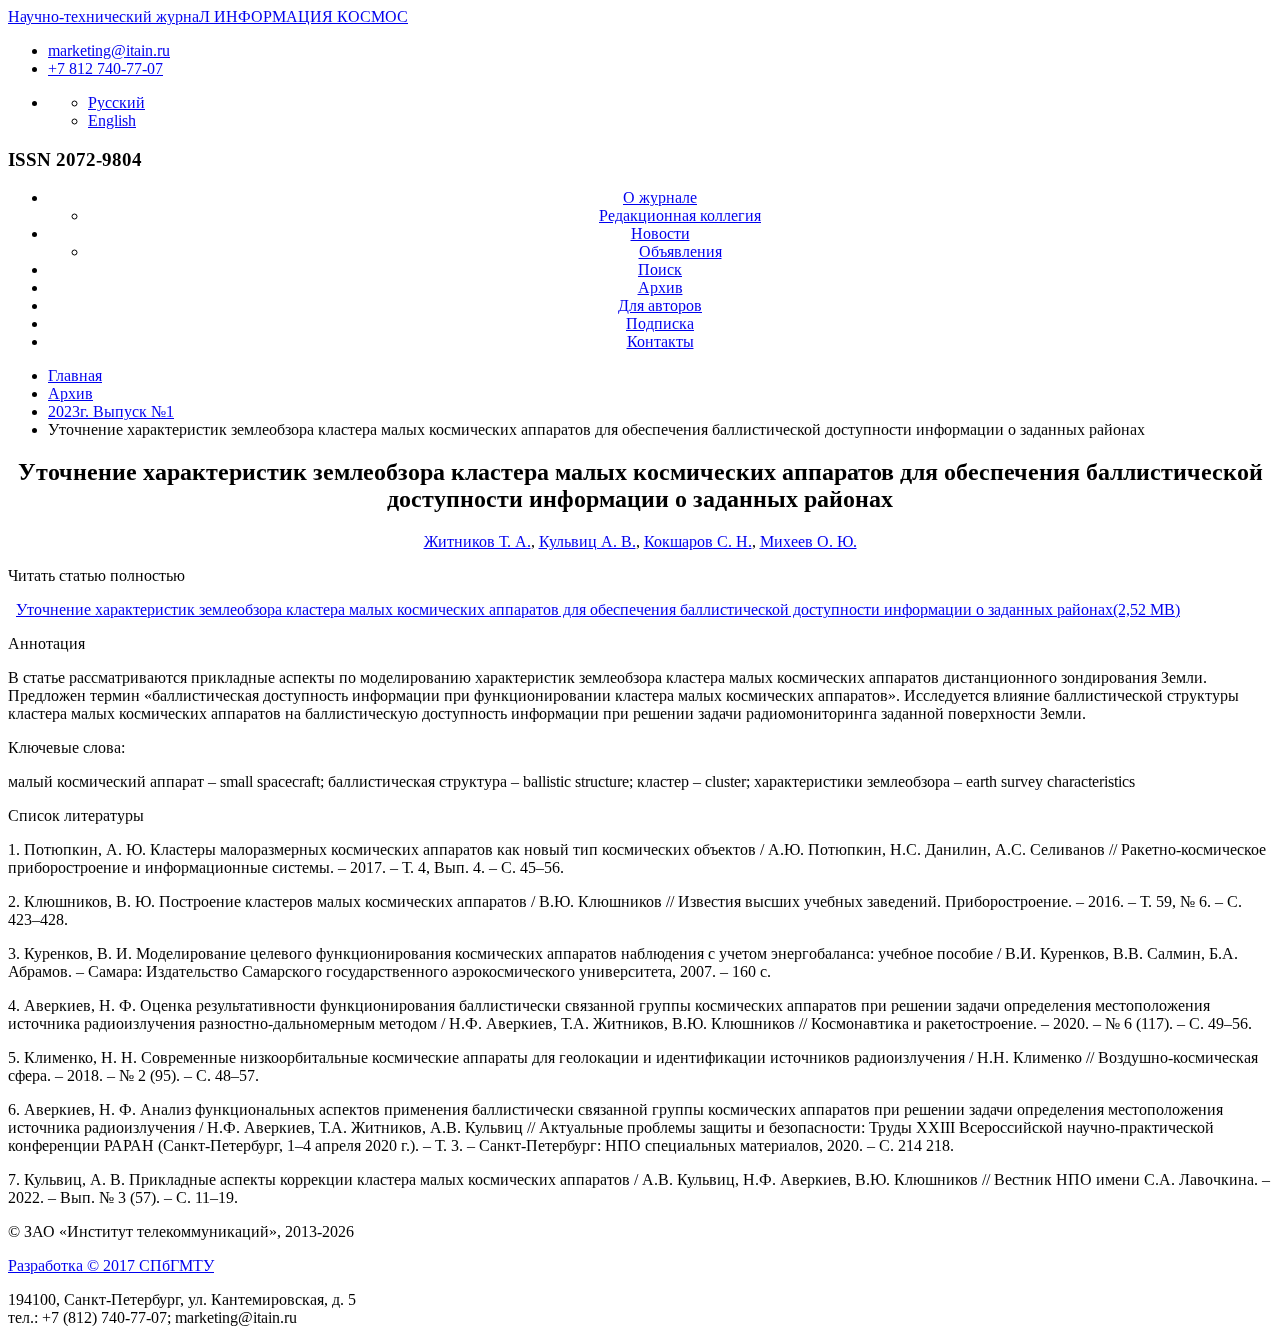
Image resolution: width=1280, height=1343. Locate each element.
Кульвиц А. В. (587, 541)
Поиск (660, 269)
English (112, 120)
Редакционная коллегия (680, 215)
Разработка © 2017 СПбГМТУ (111, 1265)
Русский (116, 102)
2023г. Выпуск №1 (111, 411)
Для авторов (660, 305)
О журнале (660, 197)
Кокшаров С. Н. (698, 541)
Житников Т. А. (477, 541)
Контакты (660, 341)
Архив (660, 287)
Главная (75, 375)
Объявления (680, 251)
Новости (660, 233)
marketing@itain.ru (109, 50)
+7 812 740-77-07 (105, 68)
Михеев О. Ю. (808, 541)
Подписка (660, 323)
